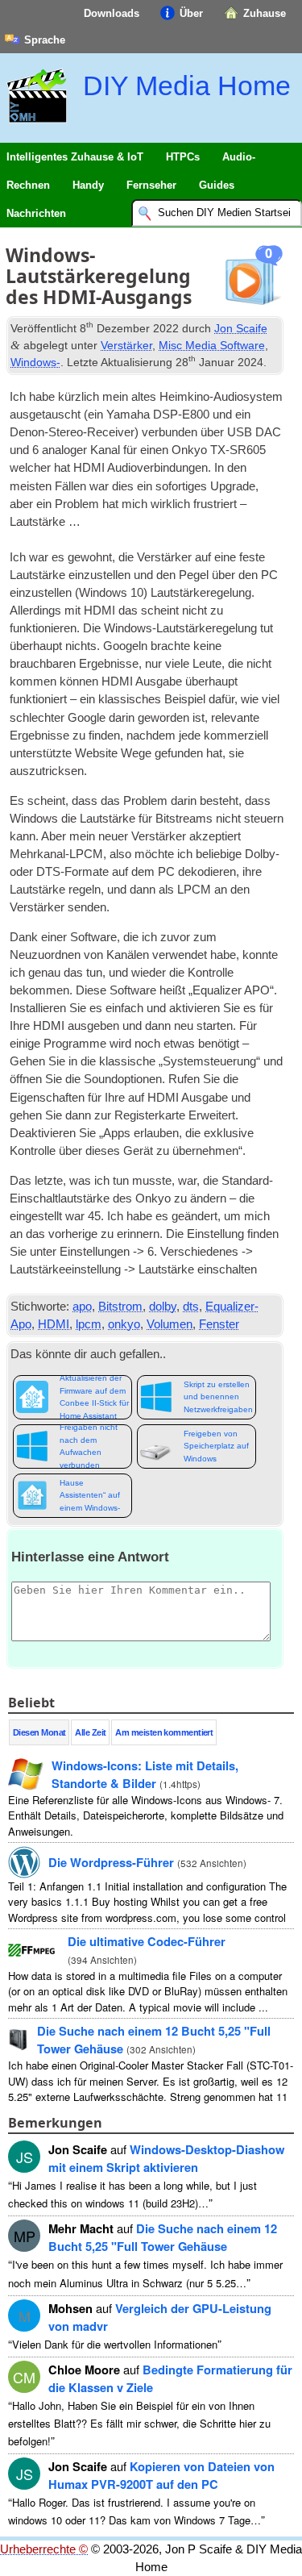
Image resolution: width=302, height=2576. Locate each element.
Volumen (170, 1324)
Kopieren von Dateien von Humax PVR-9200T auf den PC (161, 2475)
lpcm (89, 1324)
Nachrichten (36, 213)
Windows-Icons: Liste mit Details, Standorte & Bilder (145, 1774)
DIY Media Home (187, 85)
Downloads (112, 13)
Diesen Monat (39, 1732)
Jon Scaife (241, 328)
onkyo (124, 1324)
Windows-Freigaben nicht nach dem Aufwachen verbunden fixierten (89, 1446)
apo (82, 1307)
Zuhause (265, 13)
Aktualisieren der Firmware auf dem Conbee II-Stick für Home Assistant (94, 1397)
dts (191, 1307)
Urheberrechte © (44, 2549)
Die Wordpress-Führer (111, 1862)
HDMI (54, 1324)
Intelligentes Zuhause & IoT (75, 157)
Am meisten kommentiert (164, 1732)
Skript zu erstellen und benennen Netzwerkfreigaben (218, 1397)
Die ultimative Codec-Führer (147, 1941)
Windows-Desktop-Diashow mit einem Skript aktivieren (166, 2158)
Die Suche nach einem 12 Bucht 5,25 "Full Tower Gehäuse (163, 2237)
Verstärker (126, 345)
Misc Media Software (212, 345)
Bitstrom (120, 1307)
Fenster (219, 1324)
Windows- (35, 362)
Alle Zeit (90, 1732)
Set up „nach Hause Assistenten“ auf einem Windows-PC (90, 1496)
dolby (163, 1307)
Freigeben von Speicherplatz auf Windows (216, 1446)
